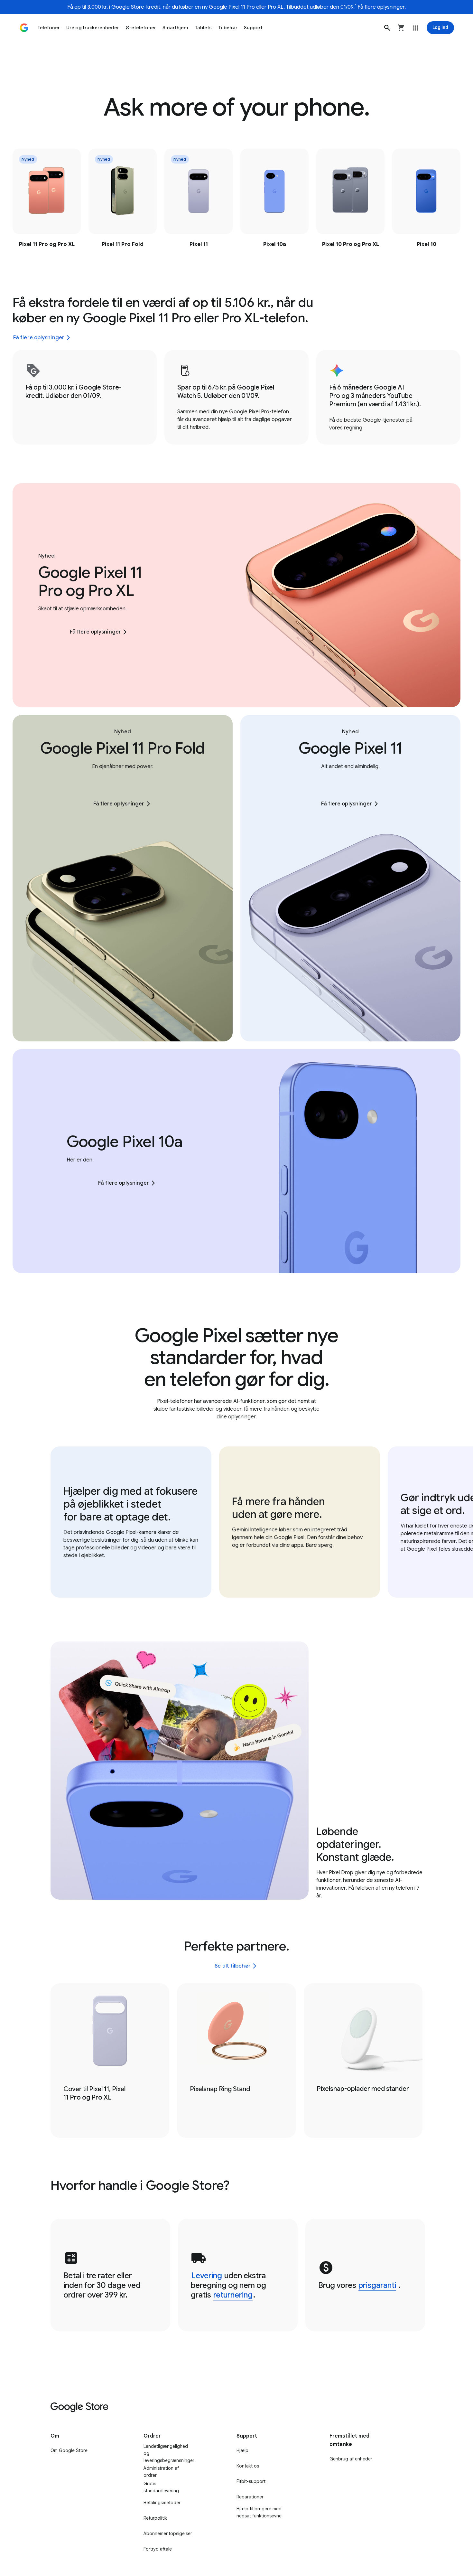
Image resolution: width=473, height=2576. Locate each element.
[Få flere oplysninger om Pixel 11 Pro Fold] (123, 200)
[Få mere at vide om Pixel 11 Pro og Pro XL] (47, 200)
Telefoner (49, 28)
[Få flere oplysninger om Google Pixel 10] (426, 200)
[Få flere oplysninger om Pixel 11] (199, 200)
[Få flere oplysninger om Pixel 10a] (274, 200)
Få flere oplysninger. (382, 7)
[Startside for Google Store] (24, 28)
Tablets (203, 28)
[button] (387, 28)
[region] (236, 200)
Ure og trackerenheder (93, 28)
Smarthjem (175, 28)
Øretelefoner (141, 28)
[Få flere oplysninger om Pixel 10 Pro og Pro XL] (350, 200)
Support (253, 28)
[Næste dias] (443, 197)
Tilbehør (228, 28)
